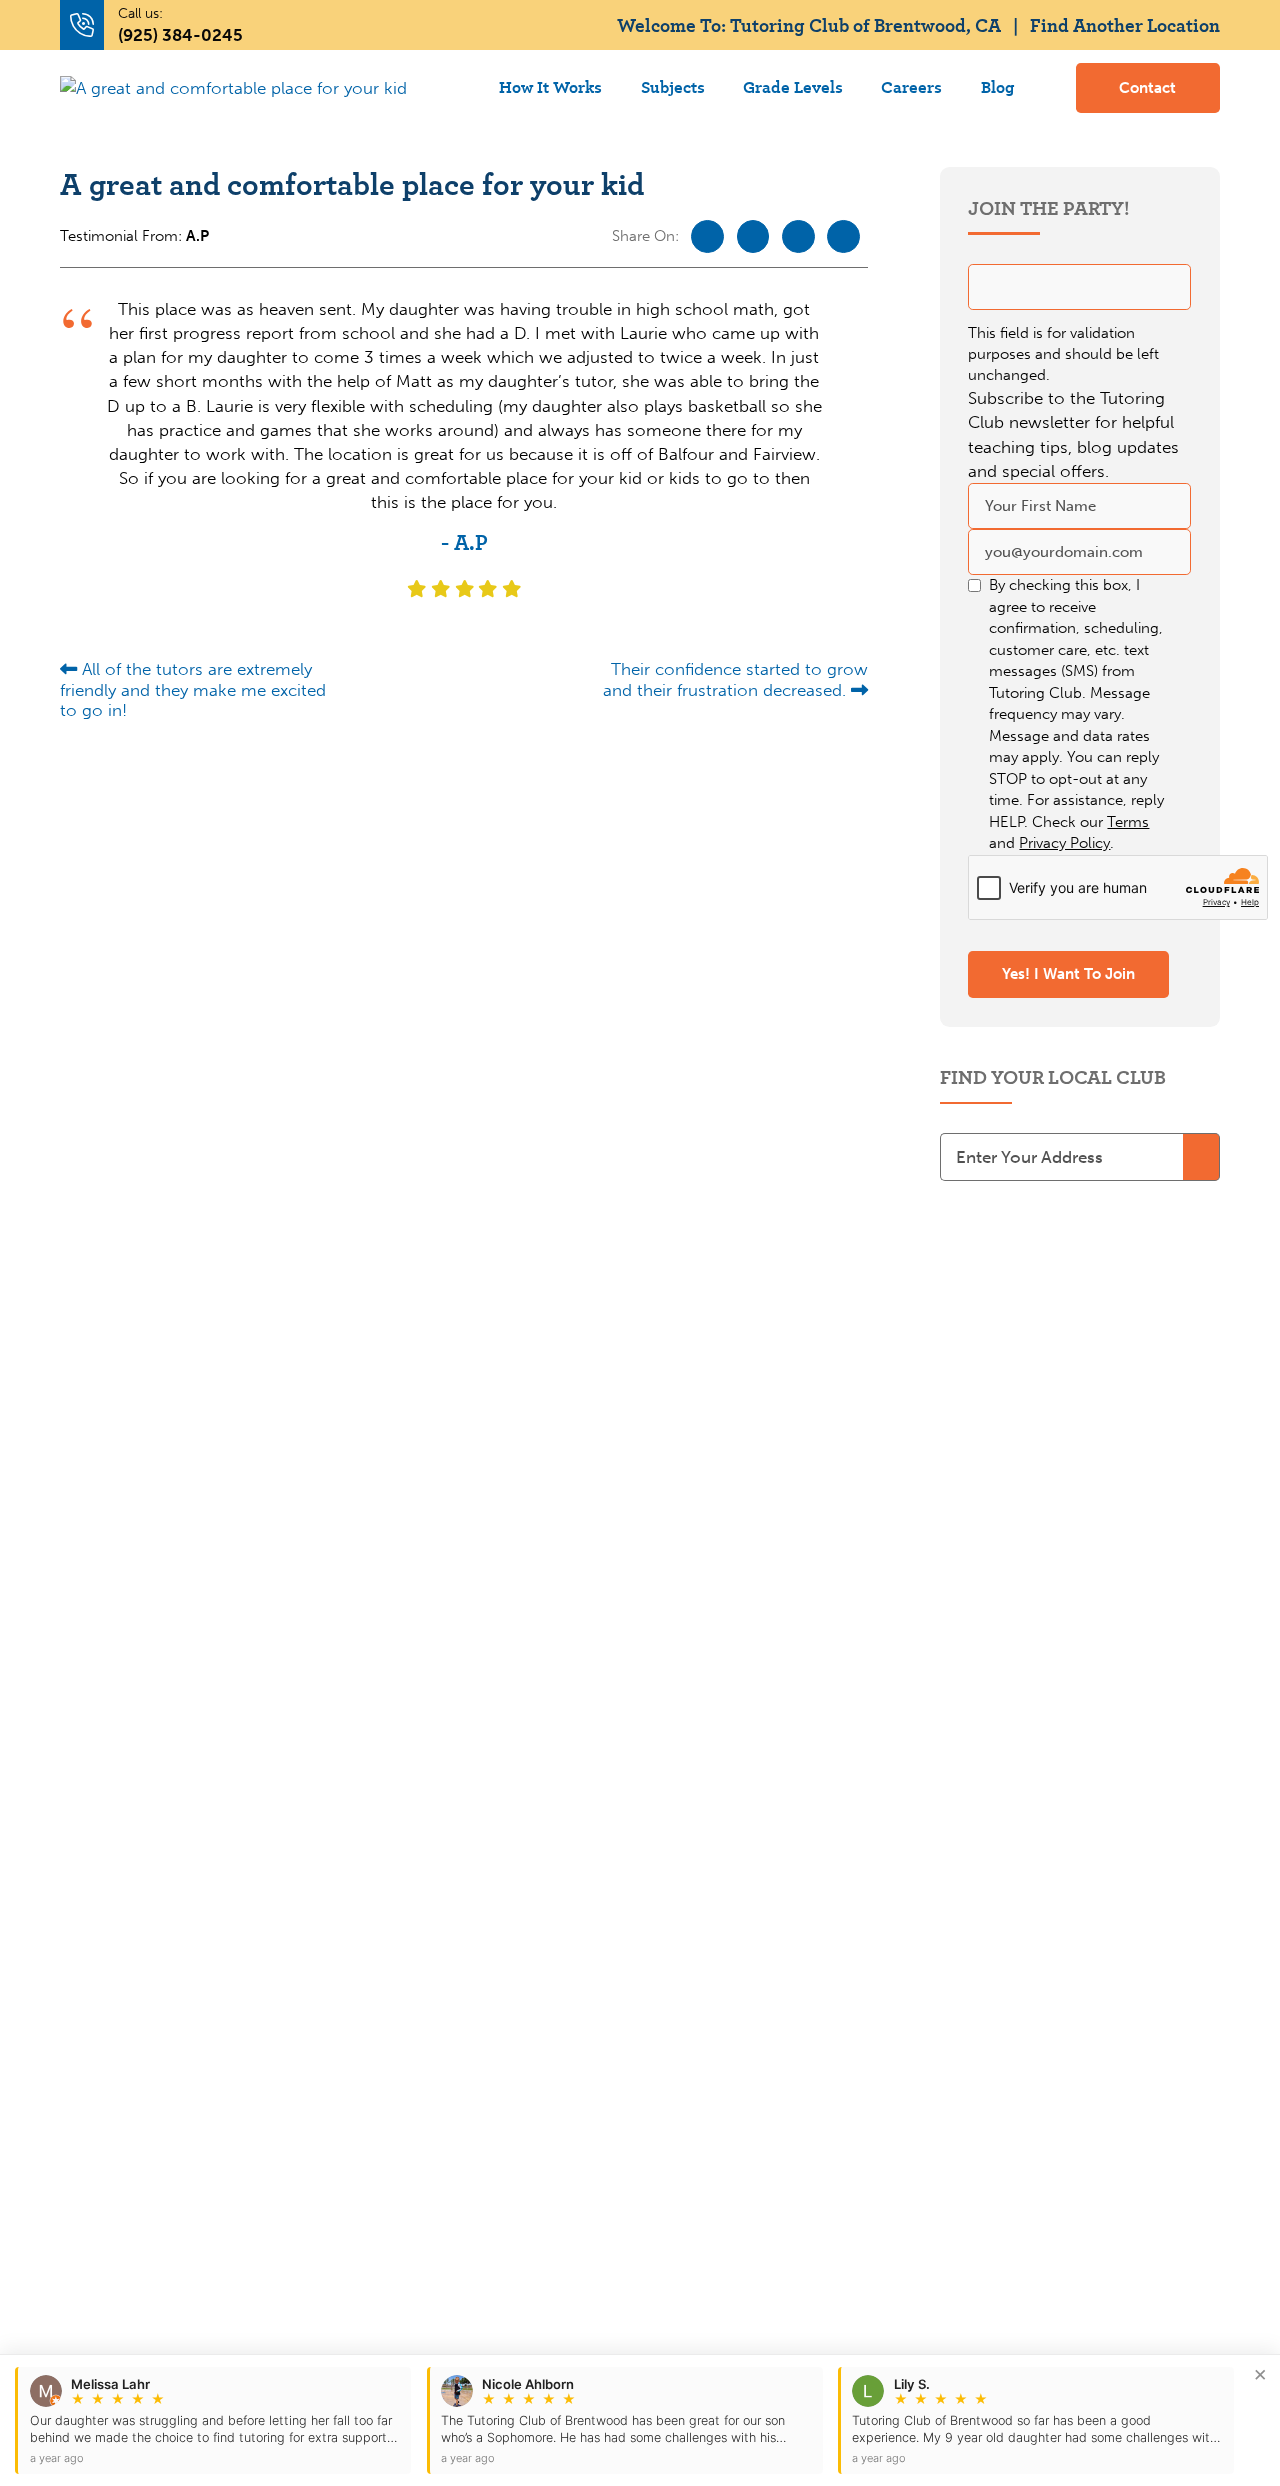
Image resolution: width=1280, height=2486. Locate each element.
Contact (1147, 88)
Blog (997, 86)
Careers (911, 86)
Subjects (673, 86)
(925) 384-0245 (180, 35)
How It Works (550, 86)
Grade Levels (793, 86)
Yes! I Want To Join (1068, 974)
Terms (1128, 822)
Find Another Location (1125, 24)
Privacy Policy (1064, 843)
